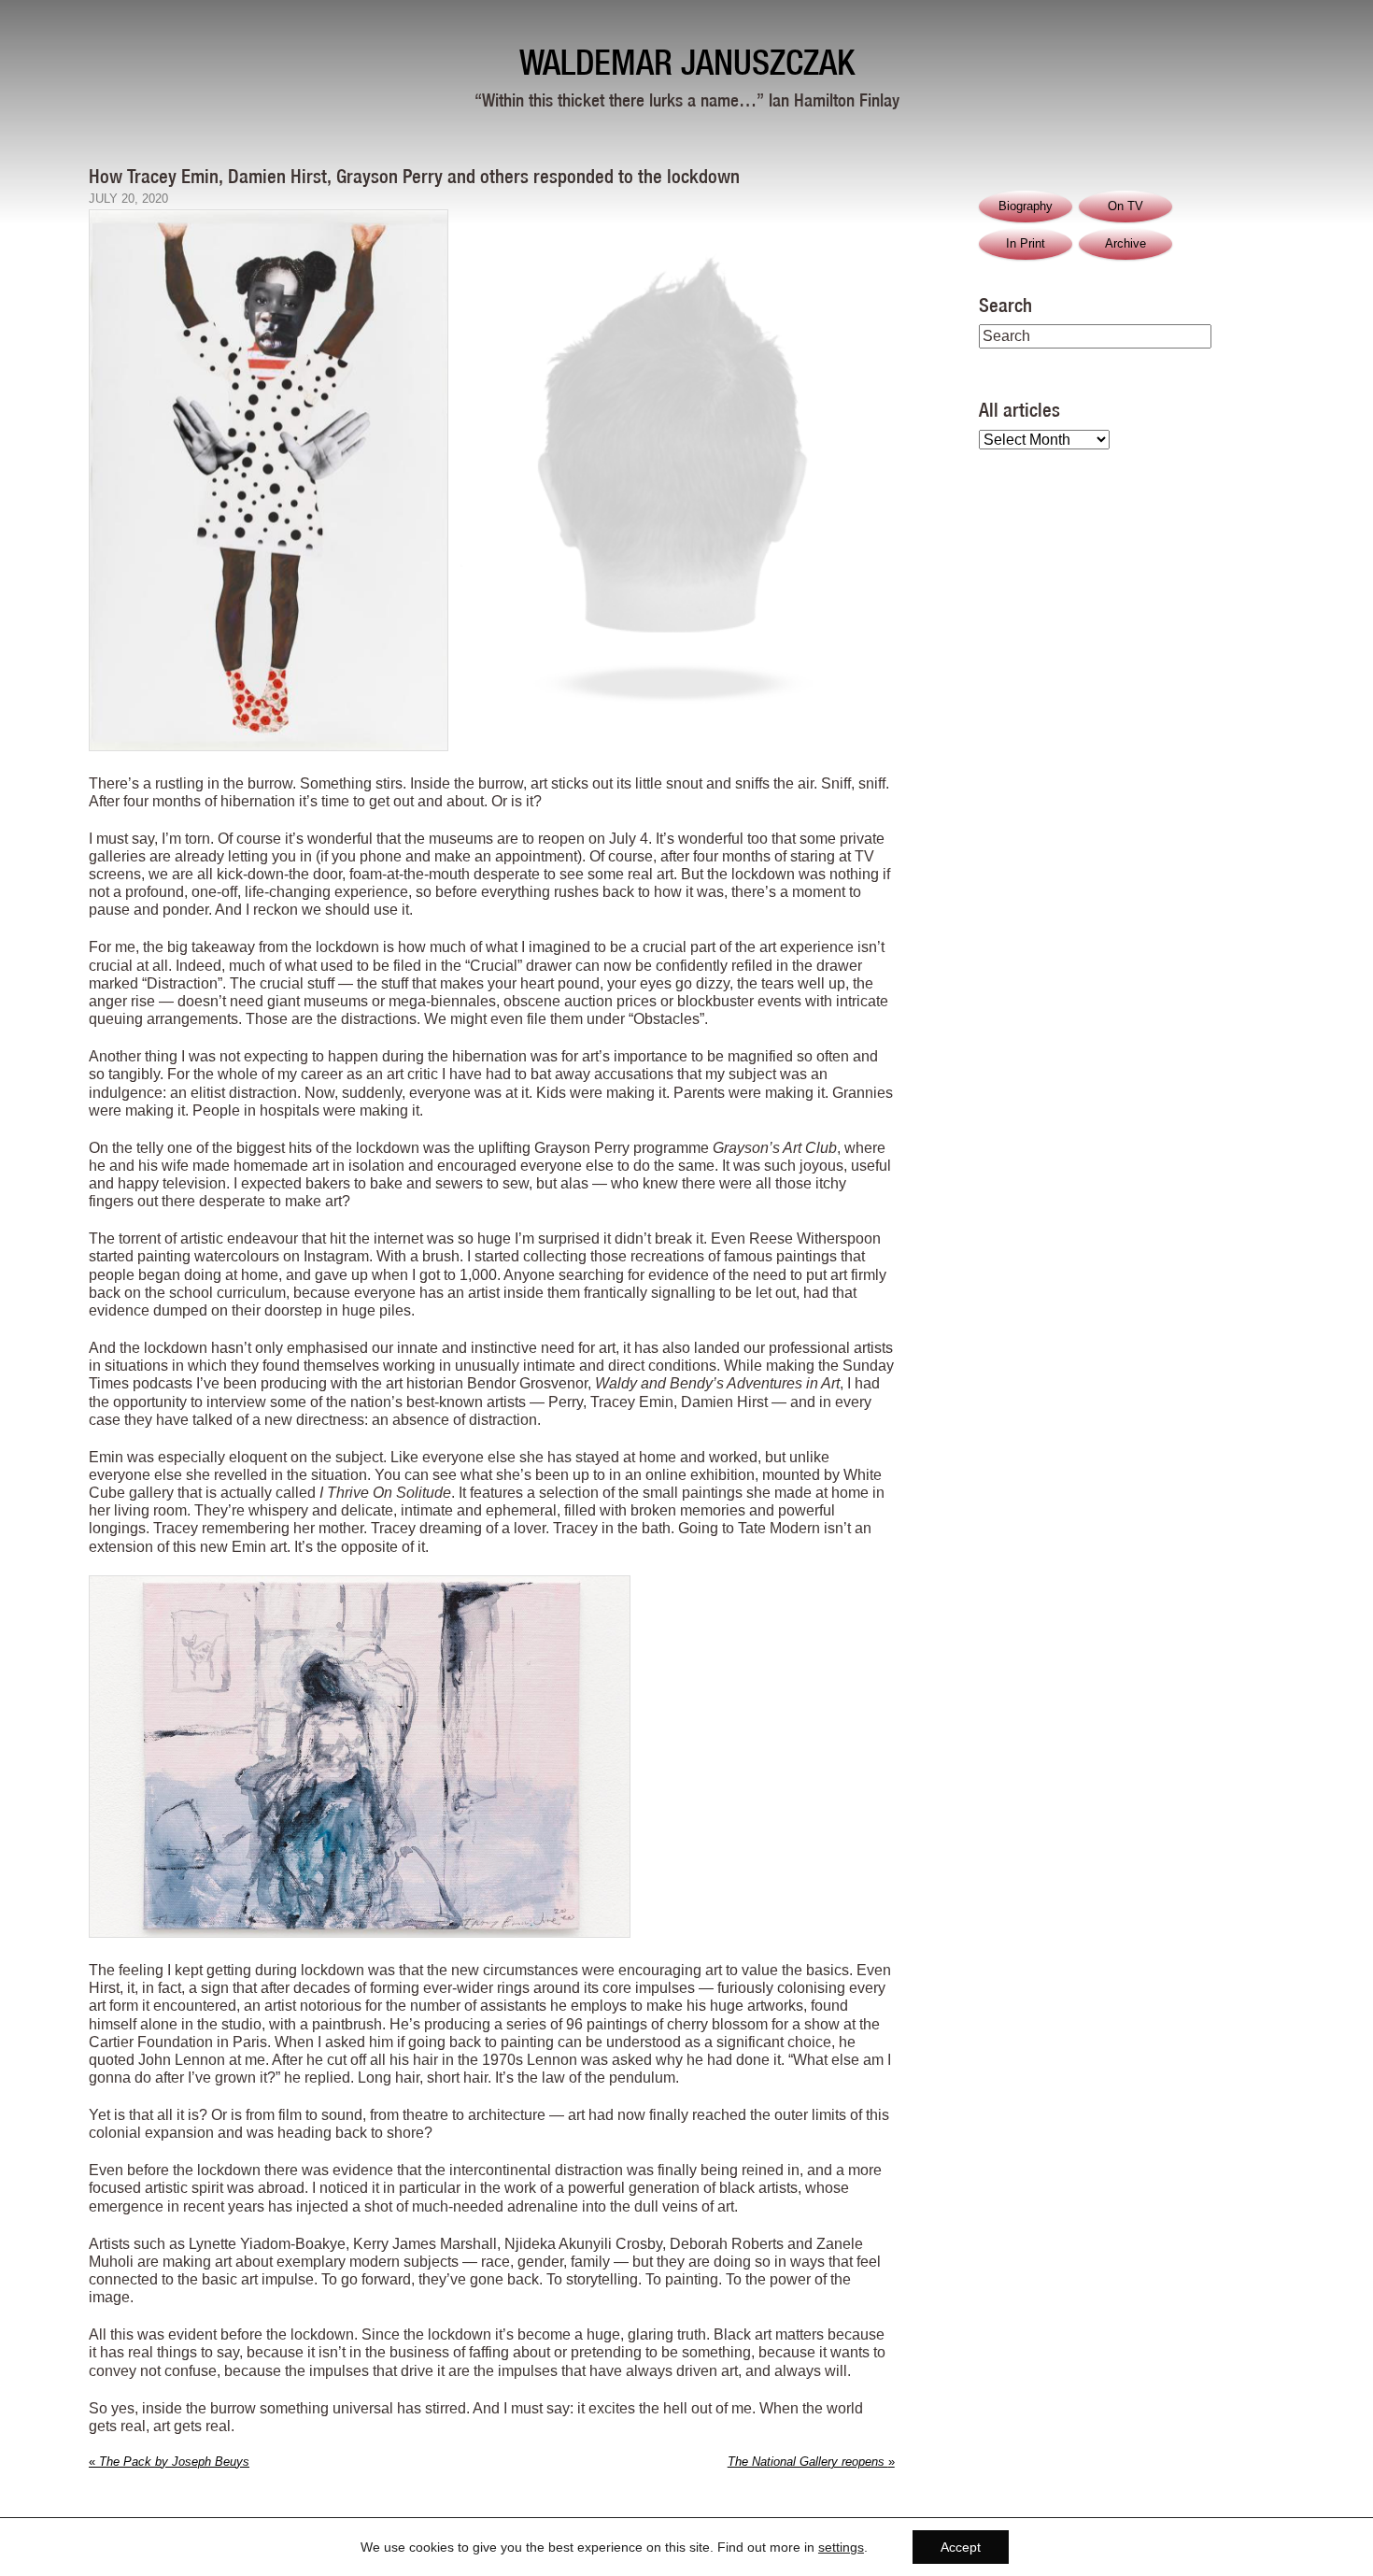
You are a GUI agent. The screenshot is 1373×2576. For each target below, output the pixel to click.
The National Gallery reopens (811, 2462)
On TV (1125, 206)
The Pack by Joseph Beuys (169, 2462)
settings (841, 2547)
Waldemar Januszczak (687, 62)
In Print (1026, 243)
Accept (961, 2547)
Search (1005, 305)
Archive (1125, 243)
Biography (1026, 206)
